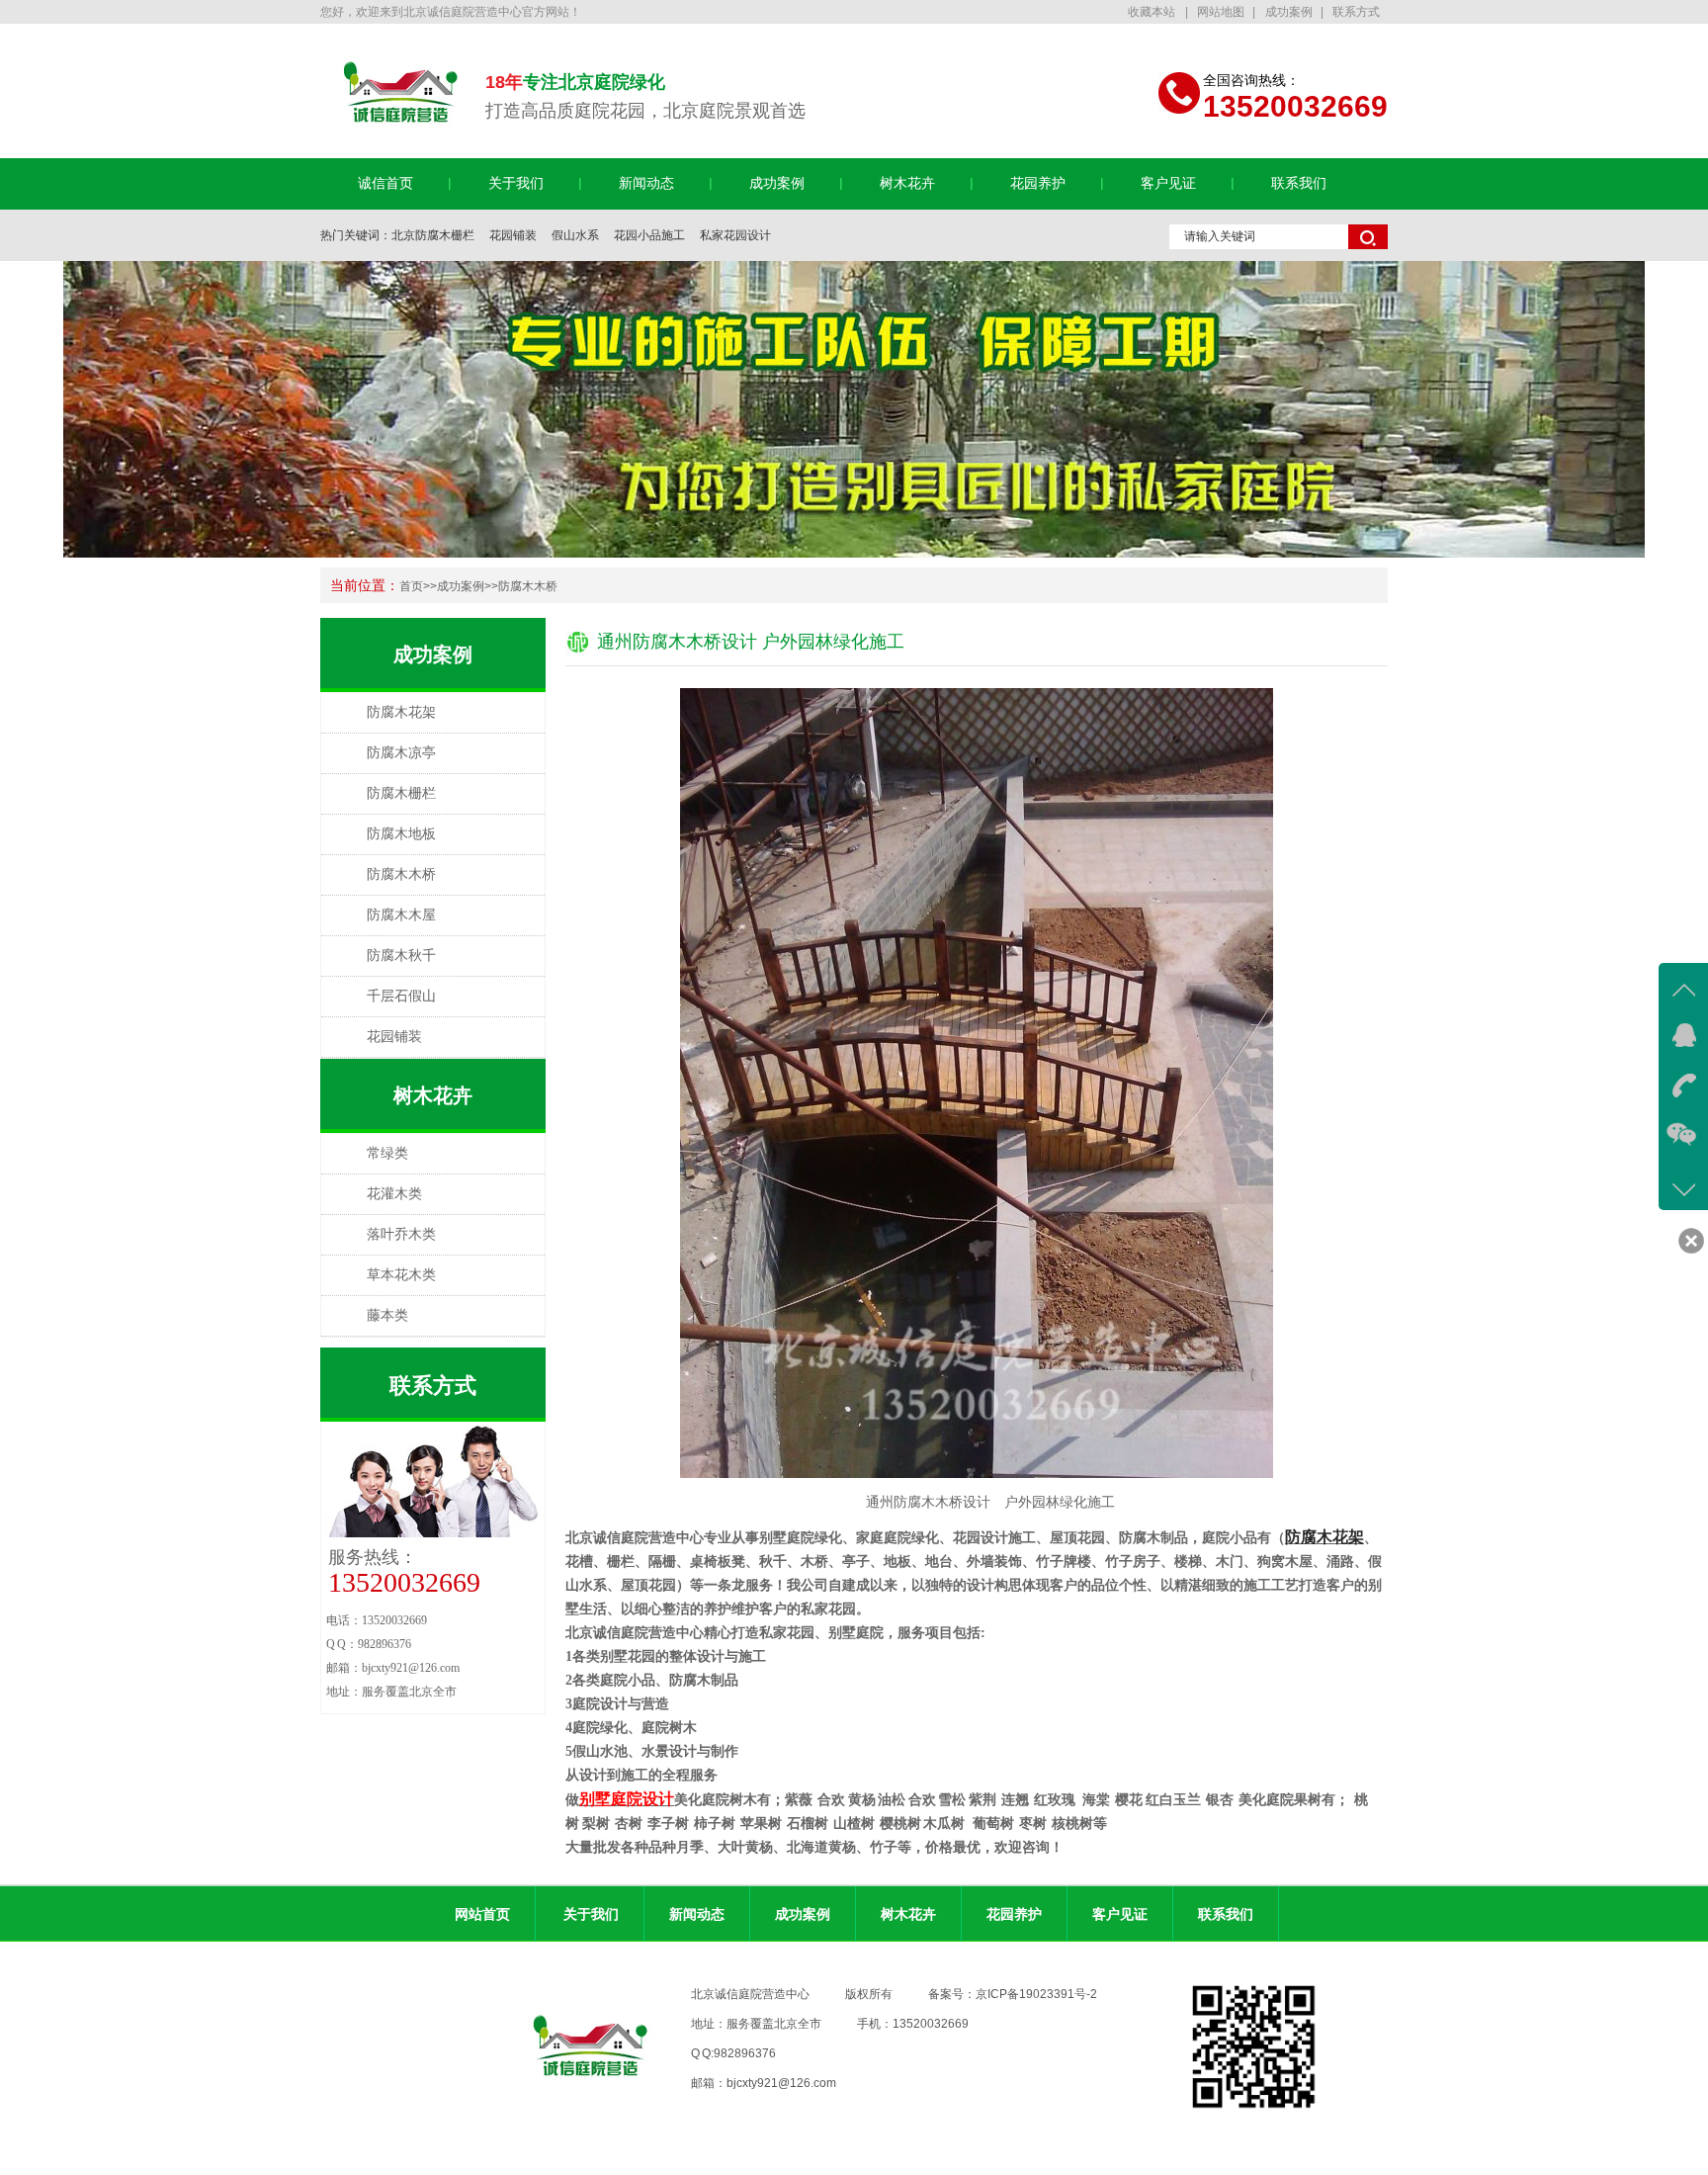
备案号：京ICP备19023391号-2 (1013, 1994)
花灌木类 (394, 1194)
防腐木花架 (401, 712)
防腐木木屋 (401, 915)
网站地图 (1221, 12)
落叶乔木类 (401, 1234)
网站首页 (482, 1914)
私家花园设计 (735, 235)
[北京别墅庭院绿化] (401, 128)
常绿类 (387, 1153)
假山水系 (575, 235)
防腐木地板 (401, 834)
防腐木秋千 (401, 956)
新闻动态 (646, 183)
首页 (411, 586)
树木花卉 (907, 183)
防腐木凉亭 (401, 753)
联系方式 (1356, 12)
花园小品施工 (649, 235)
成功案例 (1289, 12)
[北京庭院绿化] (854, 409)
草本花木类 (401, 1275)
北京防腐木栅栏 (433, 235)
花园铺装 (513, 235)
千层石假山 (401, 996)
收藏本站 (1153, 12)
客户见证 (1168, 183)
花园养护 (1038, 183)
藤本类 (387, 1315)
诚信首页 (385, 183)
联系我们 (1299, 183)
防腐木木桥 (528, 586)
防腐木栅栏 (401, 793)
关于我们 (516, 183)
